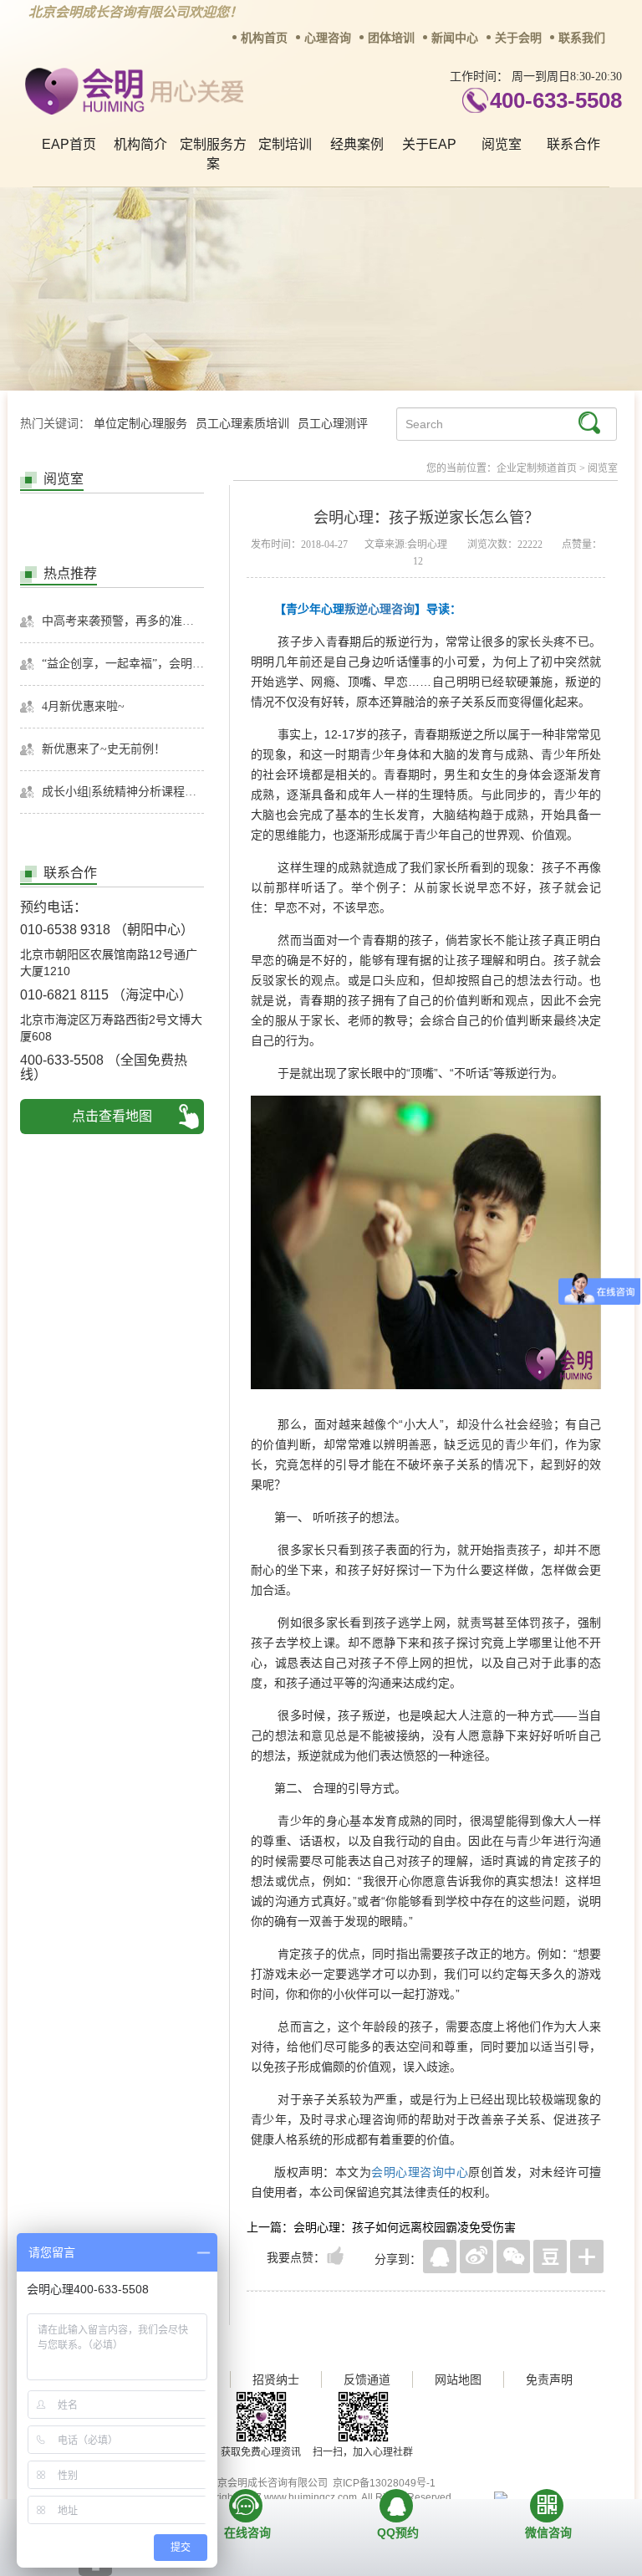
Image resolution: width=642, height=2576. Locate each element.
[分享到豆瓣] (550, 2257)
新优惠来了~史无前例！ (104, 749)
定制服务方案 (213, 154)
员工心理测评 (333, 424)
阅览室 (502, 144)
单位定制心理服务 (140, 424)
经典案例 (357, 144)
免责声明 (549, 2379)
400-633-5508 (556, 100)
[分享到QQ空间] (440, 2257)
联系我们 (582, 38)
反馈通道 (367, 2379)
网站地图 (458, 2379)
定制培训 (285, 144)
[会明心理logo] (132, 88)
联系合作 (573, 144)
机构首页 (264, 38)
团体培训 (391, 38)
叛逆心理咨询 (380, 609)
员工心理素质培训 (242, 424)
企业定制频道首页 (537, 468)
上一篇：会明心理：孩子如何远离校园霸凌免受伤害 (381, 2227)
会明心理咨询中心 (420, 2172)
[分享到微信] (513, 2257)
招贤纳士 (276, 2379)
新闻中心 (455, 38)
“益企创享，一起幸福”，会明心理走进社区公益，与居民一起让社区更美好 (123, 664)
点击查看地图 (112, 1116)
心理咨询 (328, 38)
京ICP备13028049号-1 (384, 2483)
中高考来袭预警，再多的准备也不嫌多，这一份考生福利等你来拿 (123, 621)
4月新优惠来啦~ (83, 706)
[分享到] (587, 2257)
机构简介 (140, 144)
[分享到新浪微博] (476, 2257)
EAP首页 (69, 144)
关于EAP (429, 144)
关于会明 (518, 38)
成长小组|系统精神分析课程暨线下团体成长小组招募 (123, 792)
